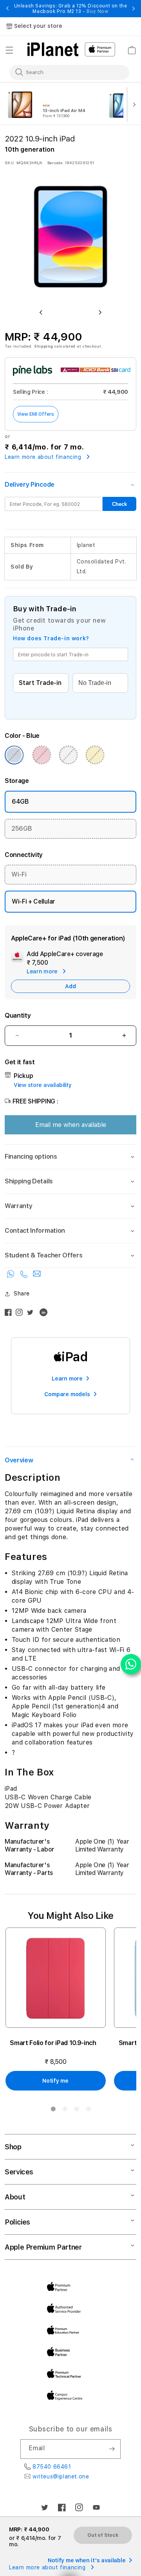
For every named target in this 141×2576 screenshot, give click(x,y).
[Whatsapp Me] (12, 1276)
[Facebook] (10, 1314)
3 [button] (76, 2110)
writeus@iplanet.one (61, 2476)
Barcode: (55, 163)
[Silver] (68, 755)
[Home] (53, 49)
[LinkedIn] (45, 1314)
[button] (9, 50)
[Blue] (14, 755)
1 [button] (53, 2110)
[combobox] (64, 72)
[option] (52, 104)
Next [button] (134, 9)
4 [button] (88, 2110)
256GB (22, 829)
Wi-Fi (19, 874)
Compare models (67, 1394)
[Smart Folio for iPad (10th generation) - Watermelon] (56, 1978)
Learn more (67, 1379)
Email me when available (71, 1125)
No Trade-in (95, 683)
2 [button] (65, 2110)
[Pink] (42, 755)
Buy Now (97, 11)
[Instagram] (21, 1314)
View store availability (43, 1085)
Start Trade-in (40, 683)
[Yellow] (95, 755)
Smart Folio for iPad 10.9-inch (53, 2043)
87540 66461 (52, 2467)
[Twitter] (32, 1314)
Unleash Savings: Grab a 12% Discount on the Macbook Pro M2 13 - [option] (71, 9)
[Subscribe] (112, 2449)
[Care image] (17, 958)
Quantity (18, 1015)
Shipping (44, 346)
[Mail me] (37, 1276)
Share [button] (22, 1293)
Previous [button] (7, 9)
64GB (20, 802)
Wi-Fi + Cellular (33, 901)
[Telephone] (25, 1276)
